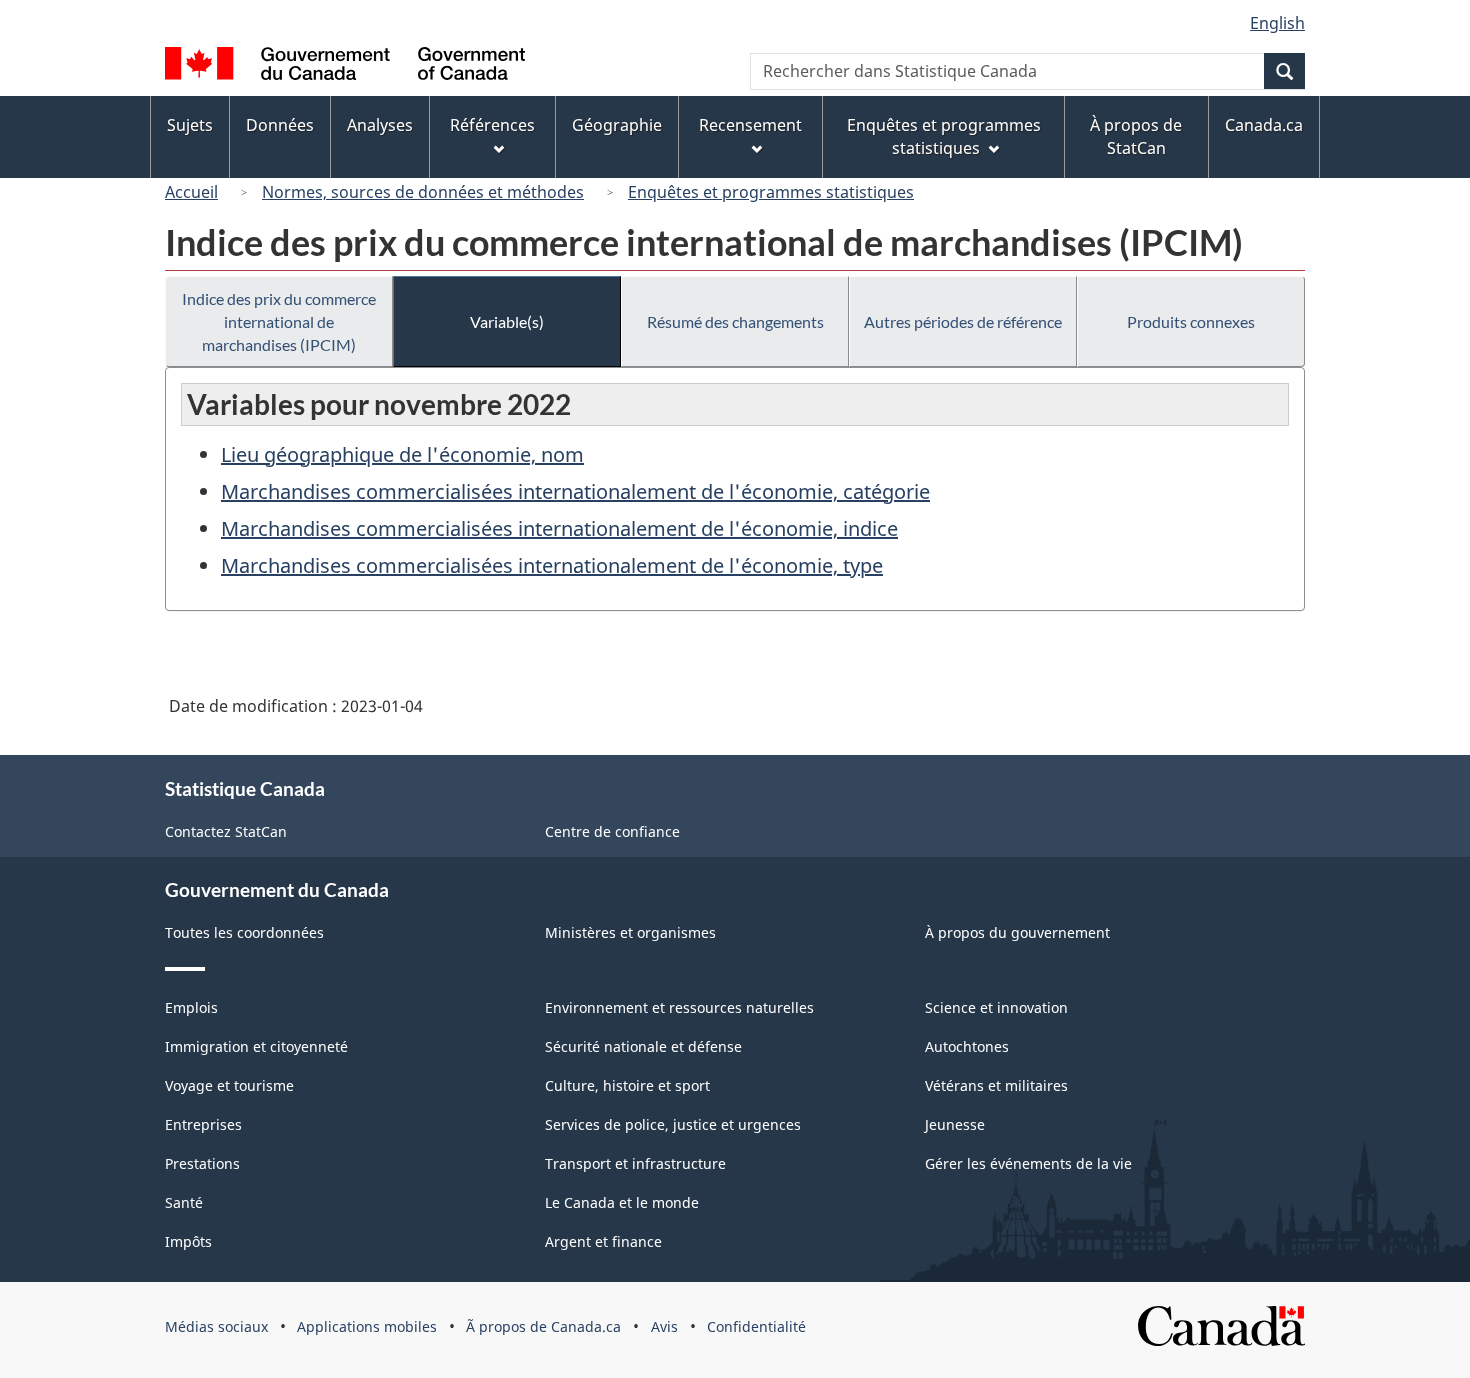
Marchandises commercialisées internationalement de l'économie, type (552, 565)
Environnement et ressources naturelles (679, 1007)
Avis (664, 1326)
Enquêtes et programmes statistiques (771, 192)
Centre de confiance (612, 831)
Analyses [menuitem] (380, 125)
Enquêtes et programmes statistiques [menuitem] (944, 136)
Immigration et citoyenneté (256, 1046)
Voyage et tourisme (229, 1085)
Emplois (191, 1007)
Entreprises (203, 1124)
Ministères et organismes (630, 932)
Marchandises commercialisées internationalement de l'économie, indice (559, 528)
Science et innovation (996, 1007)
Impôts (188, 1241)
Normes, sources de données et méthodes (423, 192)
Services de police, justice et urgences (673, 1124)
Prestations (202, 1163)
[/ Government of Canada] (345, 66)
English (1277, 23)
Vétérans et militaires (996, 1085)
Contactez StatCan (226, 831)
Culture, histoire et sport (627, 1085)
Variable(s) (507, 321)
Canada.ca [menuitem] (1264, 125)
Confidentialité (756, 1326)
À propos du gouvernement (1017, 932)
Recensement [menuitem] (750, 125)
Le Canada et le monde (622, 1202)
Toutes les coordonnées (244, 932)
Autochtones (967, 1046)
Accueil (191, 192)
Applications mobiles (367, 1326)
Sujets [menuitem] (190, 125)
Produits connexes (1191, 321)
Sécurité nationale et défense (643, 1046)
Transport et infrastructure (635, 1163)
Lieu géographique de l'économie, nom (402, 454)
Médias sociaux (216, 1326)
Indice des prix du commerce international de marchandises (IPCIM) (279, 321)
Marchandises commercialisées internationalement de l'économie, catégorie (575, 491)
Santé (184, 1202)
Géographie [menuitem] (617, 125)
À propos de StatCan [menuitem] (1136, 136)
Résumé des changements (735, 321)
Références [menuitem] (492, 125)
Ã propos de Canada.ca (543, 1326)
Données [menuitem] (280, 125)
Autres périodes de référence (963, 321)
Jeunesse (955, 1124)
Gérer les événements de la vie (1028, 1163)
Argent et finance (603, 1241)
